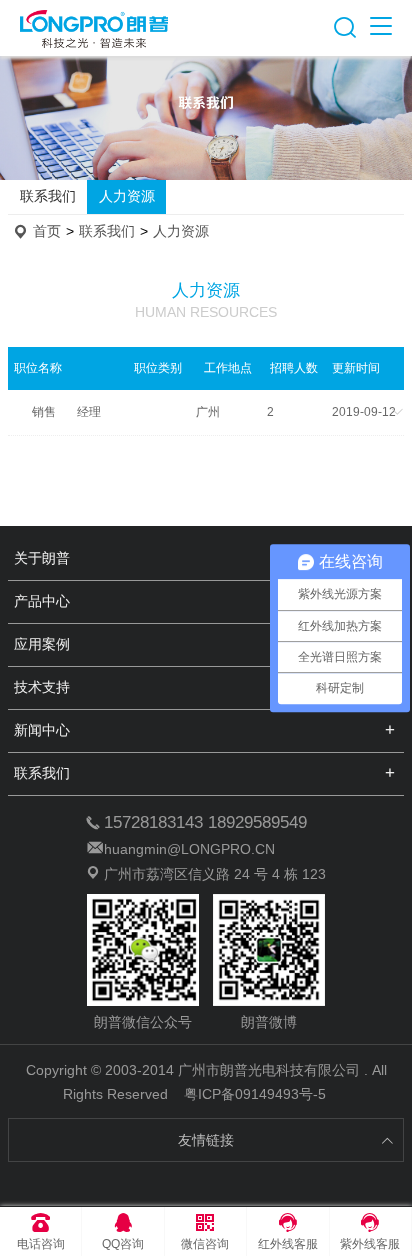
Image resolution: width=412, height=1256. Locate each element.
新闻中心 (42, 730)
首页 (47, 231)
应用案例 (42, 644)
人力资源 (127, 196)
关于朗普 (42, 558)
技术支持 (42, 687)
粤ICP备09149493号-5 (255, 1094)
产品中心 (42, 601)
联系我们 (48, 196)
